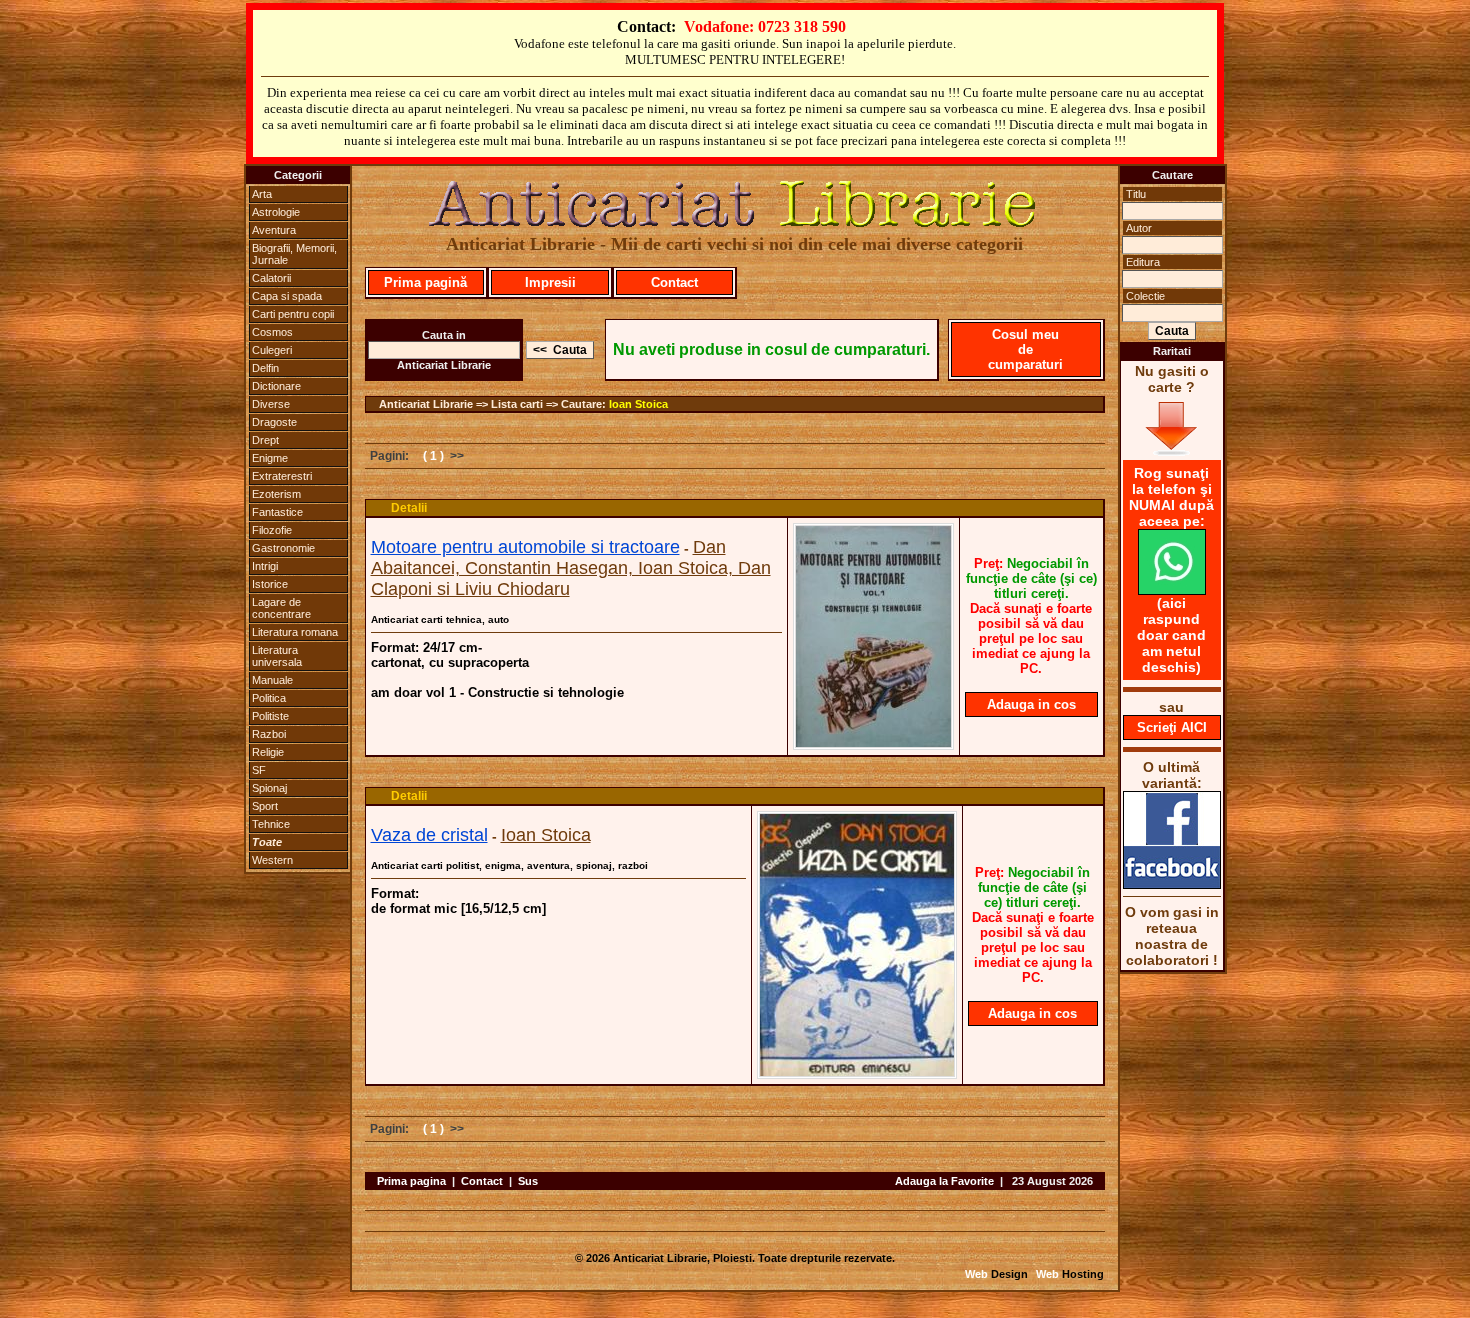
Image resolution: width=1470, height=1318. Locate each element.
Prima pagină (425, 282)
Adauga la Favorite (944, 1181)
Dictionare (276, 386)
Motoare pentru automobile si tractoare (525, 547)
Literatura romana (295, 632)
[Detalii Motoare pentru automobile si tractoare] (873, 744)
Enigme (270, 458)
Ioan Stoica (638, 404)
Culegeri (272, 350)
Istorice (270, 584)
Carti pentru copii (293, 314)
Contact (674, 282)
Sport (265, 806)
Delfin (265, 368)
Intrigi (265, 566)
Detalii (409, 508)
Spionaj (269, 788)
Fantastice (277, 512)
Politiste (270, 716)
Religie (268, 752)
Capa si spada (287, 296)
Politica (269, 698)
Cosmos (272, 332)
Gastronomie (283, 548)
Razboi (269, 734)
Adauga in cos (1031, 704)
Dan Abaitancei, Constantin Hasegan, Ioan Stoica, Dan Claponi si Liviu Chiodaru (571, 568)
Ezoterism (276, 494)
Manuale (272, 680)
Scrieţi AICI (1172, 727)
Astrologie (276, 212)
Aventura (274, 230)
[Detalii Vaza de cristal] (857, 1073)
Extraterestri (282, 476)
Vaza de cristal (429, 835)
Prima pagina (411, 1181)
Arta (262, 194)
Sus (528, 1181)
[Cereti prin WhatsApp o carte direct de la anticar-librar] (1172, 590)
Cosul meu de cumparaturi (1025, 349)
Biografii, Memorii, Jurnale (294, 254)
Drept (265, 440)
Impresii (550, 282)
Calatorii (271, 278)
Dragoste (274, 422)
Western (272, 860)
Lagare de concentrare (281, 608)
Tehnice (271, 824)
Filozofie (272, 530)
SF (259, 770)
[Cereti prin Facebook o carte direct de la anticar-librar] (1172, 884)
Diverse (271, 404)
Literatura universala (277, 656)
